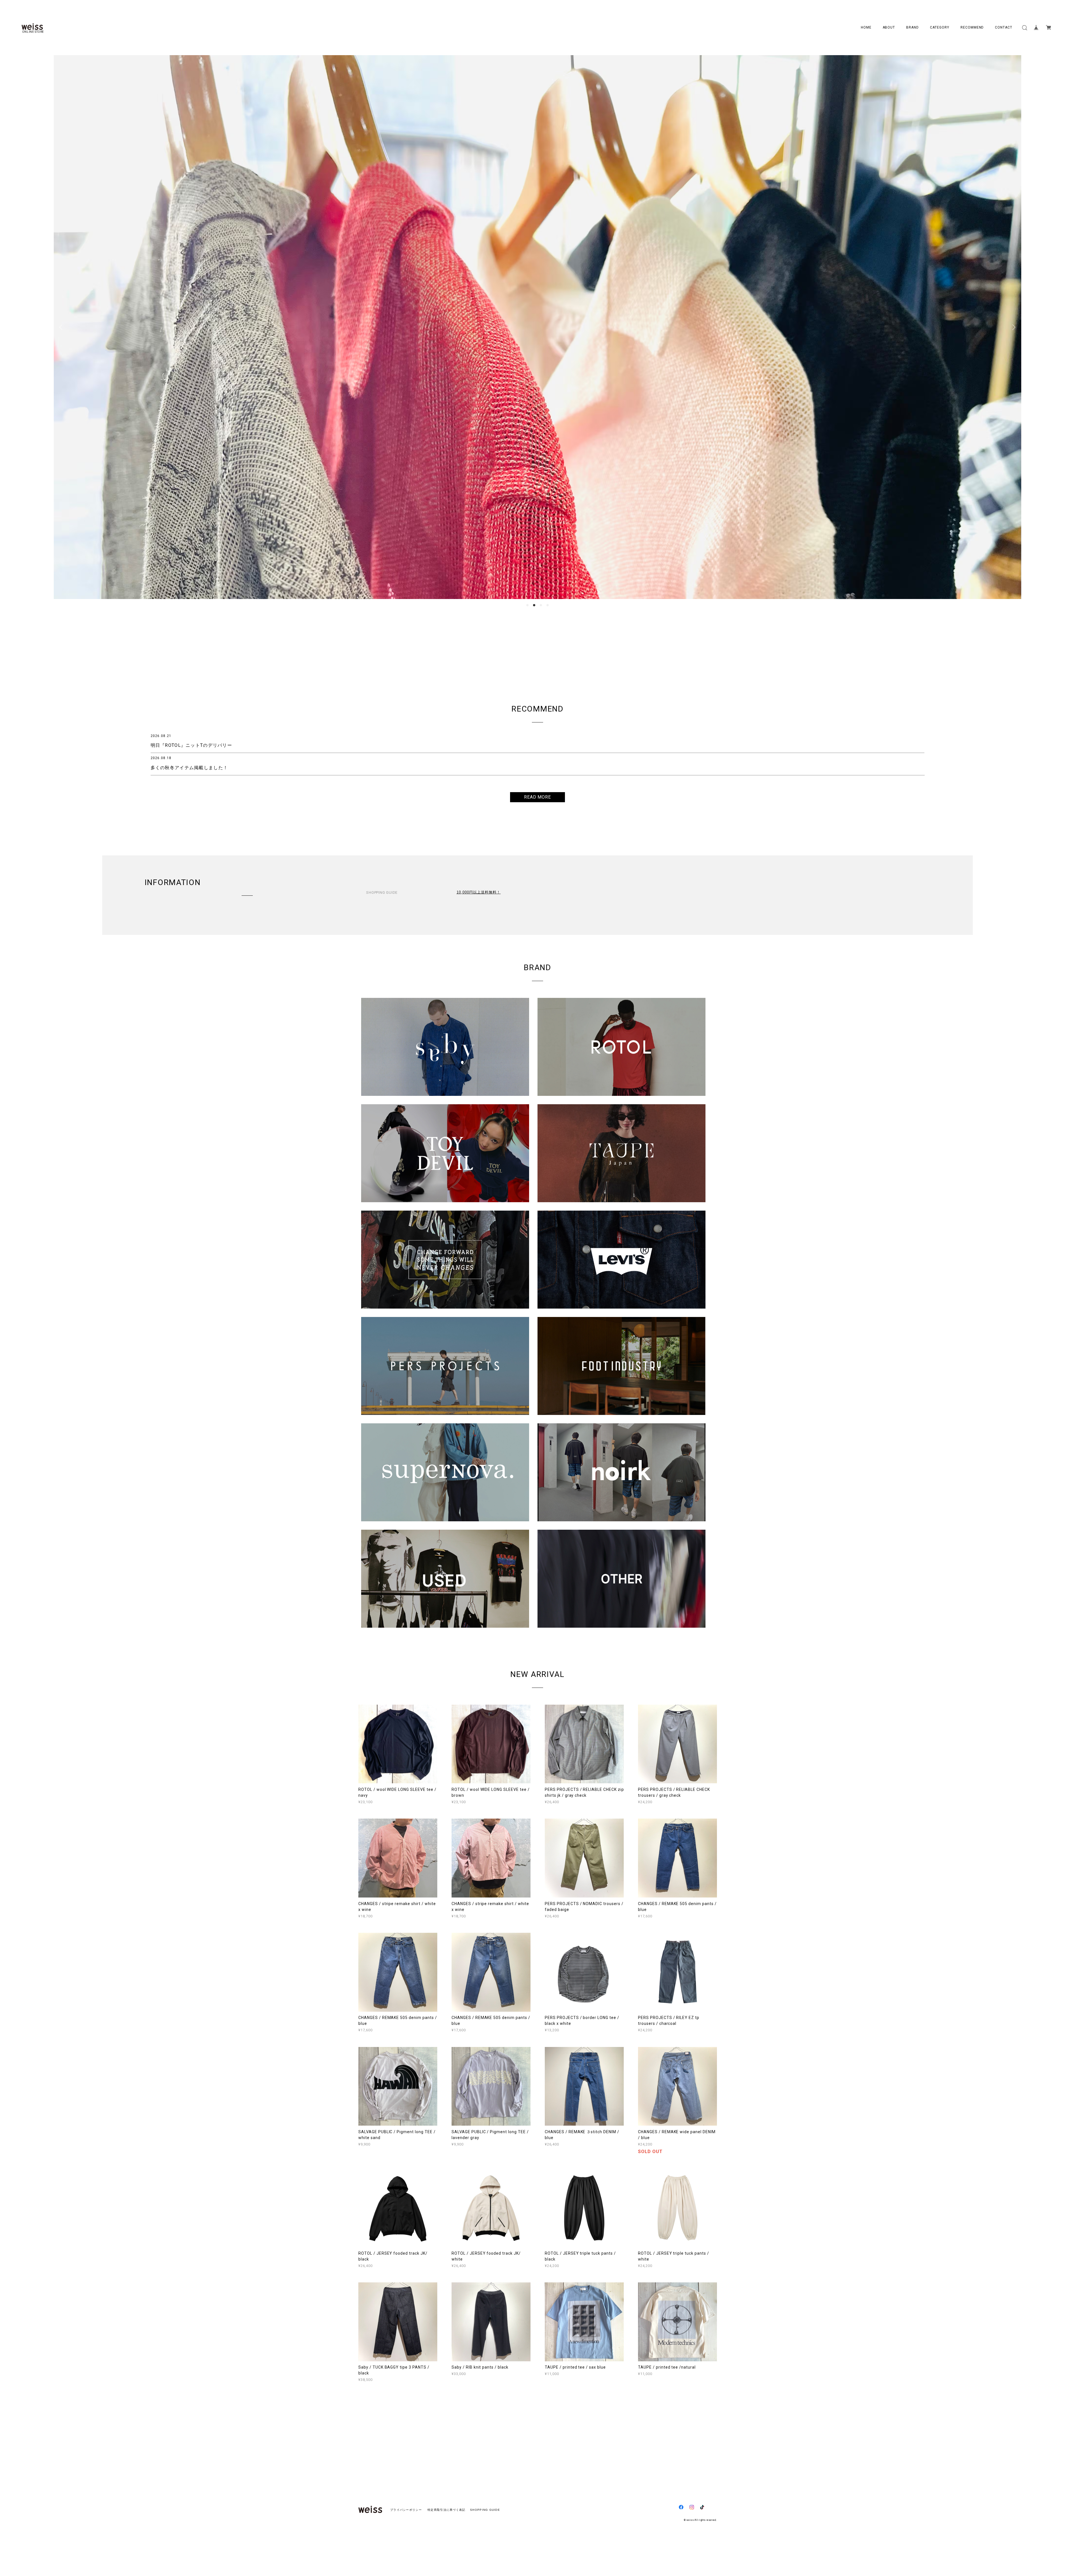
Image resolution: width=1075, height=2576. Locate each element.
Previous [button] (62, 327)
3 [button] (541, 605)
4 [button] (548, 605)
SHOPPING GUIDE (483, 2510)
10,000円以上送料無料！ (479, 892)
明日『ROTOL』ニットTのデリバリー (191, 745)
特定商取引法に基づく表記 (446, 2510)
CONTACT (1004, 27)
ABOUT (889, 27)
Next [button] (1013, 327)
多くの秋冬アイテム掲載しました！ (189, 768)
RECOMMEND (972, 27)
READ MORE (538, 797)
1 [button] (527, 605)
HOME (866, 27)
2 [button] (534, 605)
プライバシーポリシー (406, 2510)
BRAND (912, 27)
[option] (537, 327)
